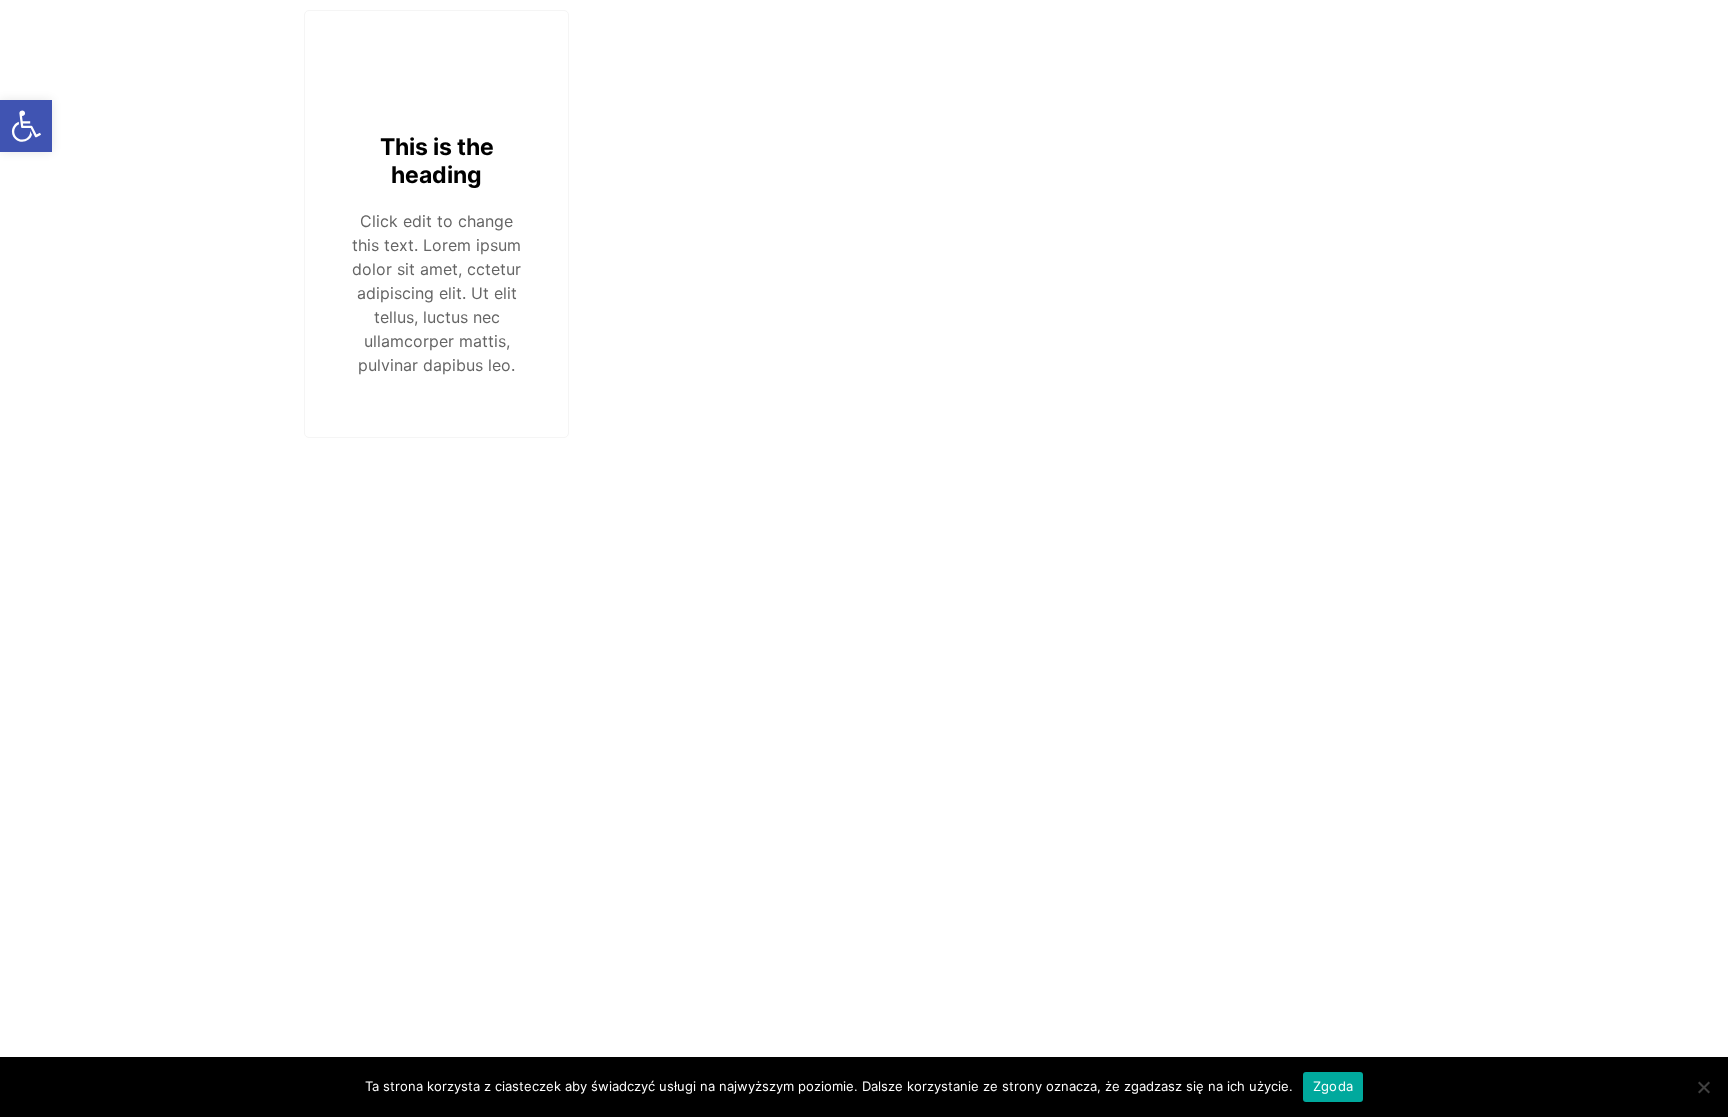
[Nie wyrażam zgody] (1703, 1087)
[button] (26, 126)
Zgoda (1333, 1086)
